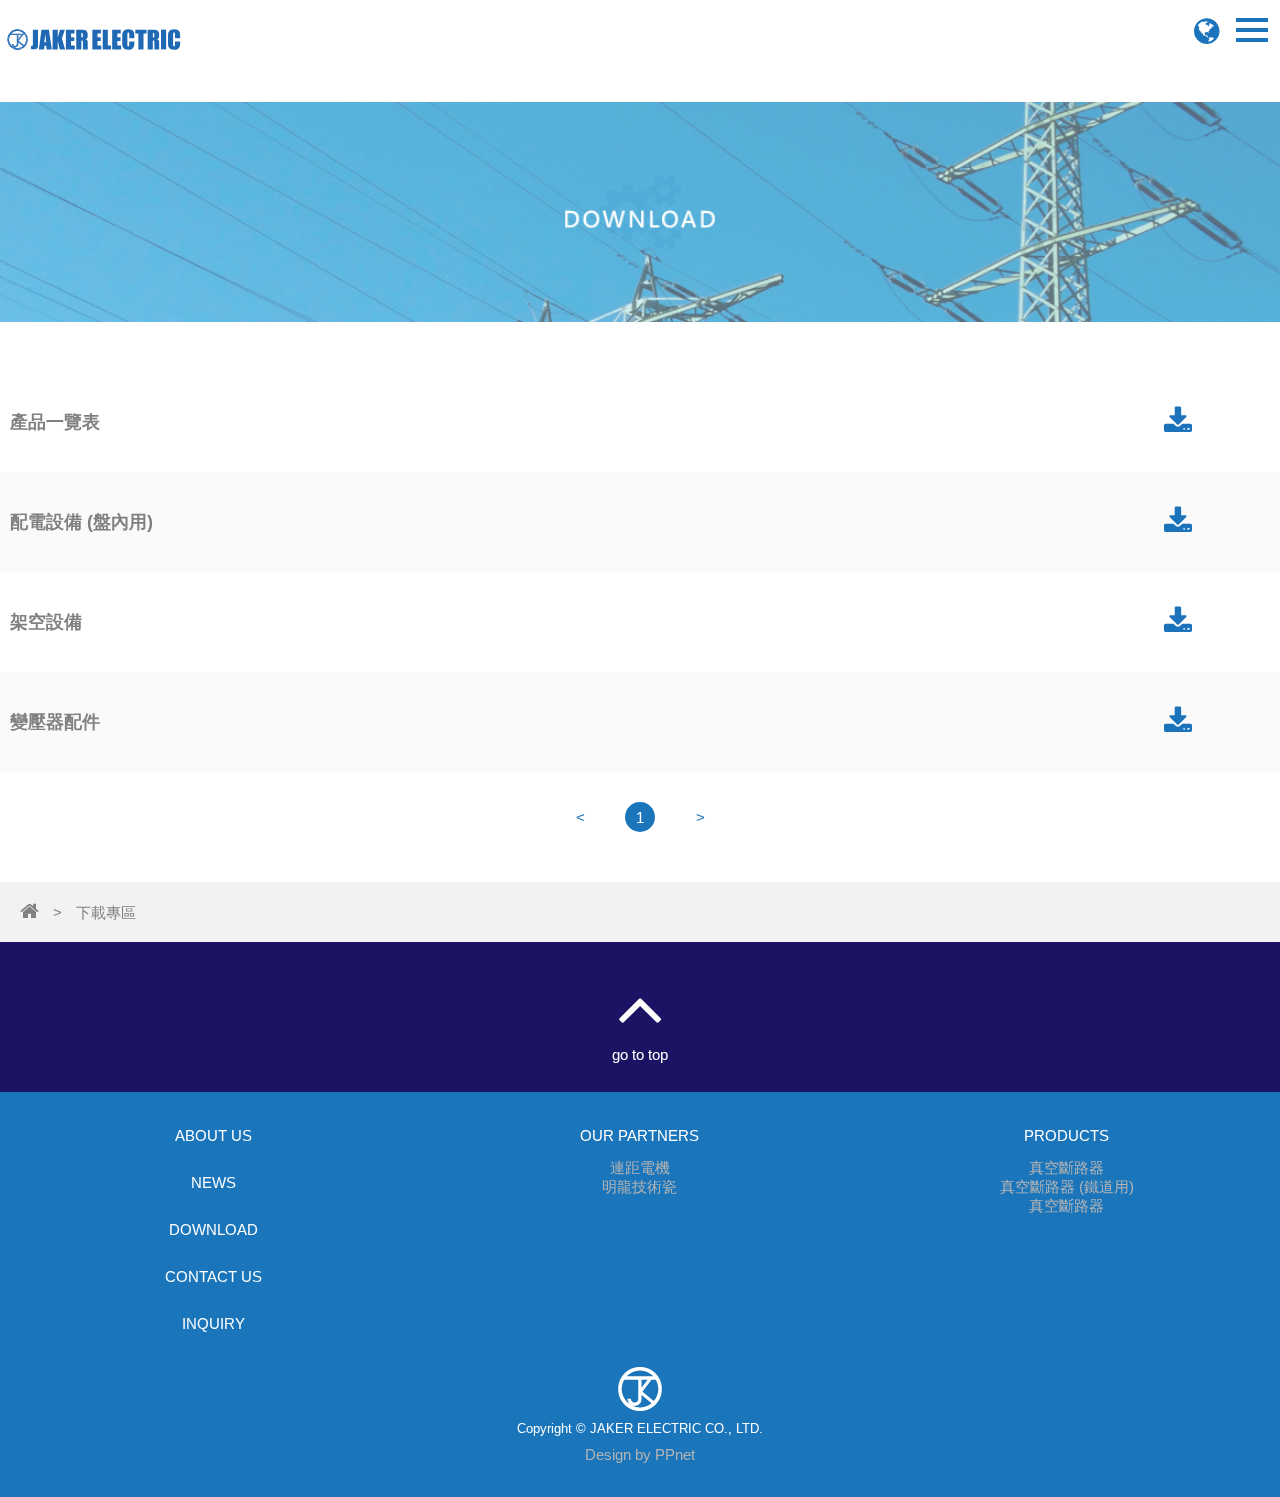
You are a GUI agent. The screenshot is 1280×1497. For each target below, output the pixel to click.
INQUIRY (213, 1323)
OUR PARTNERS (639, 1135)
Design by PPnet (640, 1454)
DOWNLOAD (213, 1229)
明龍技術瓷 (639, 1186)
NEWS (213, 1182)
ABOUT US (213, 1135)
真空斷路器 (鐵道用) (1067, 1186)
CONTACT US (213, 1276)
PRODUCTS (1066, 1135)
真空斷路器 (1066, 1167)
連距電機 (640, 1167)
